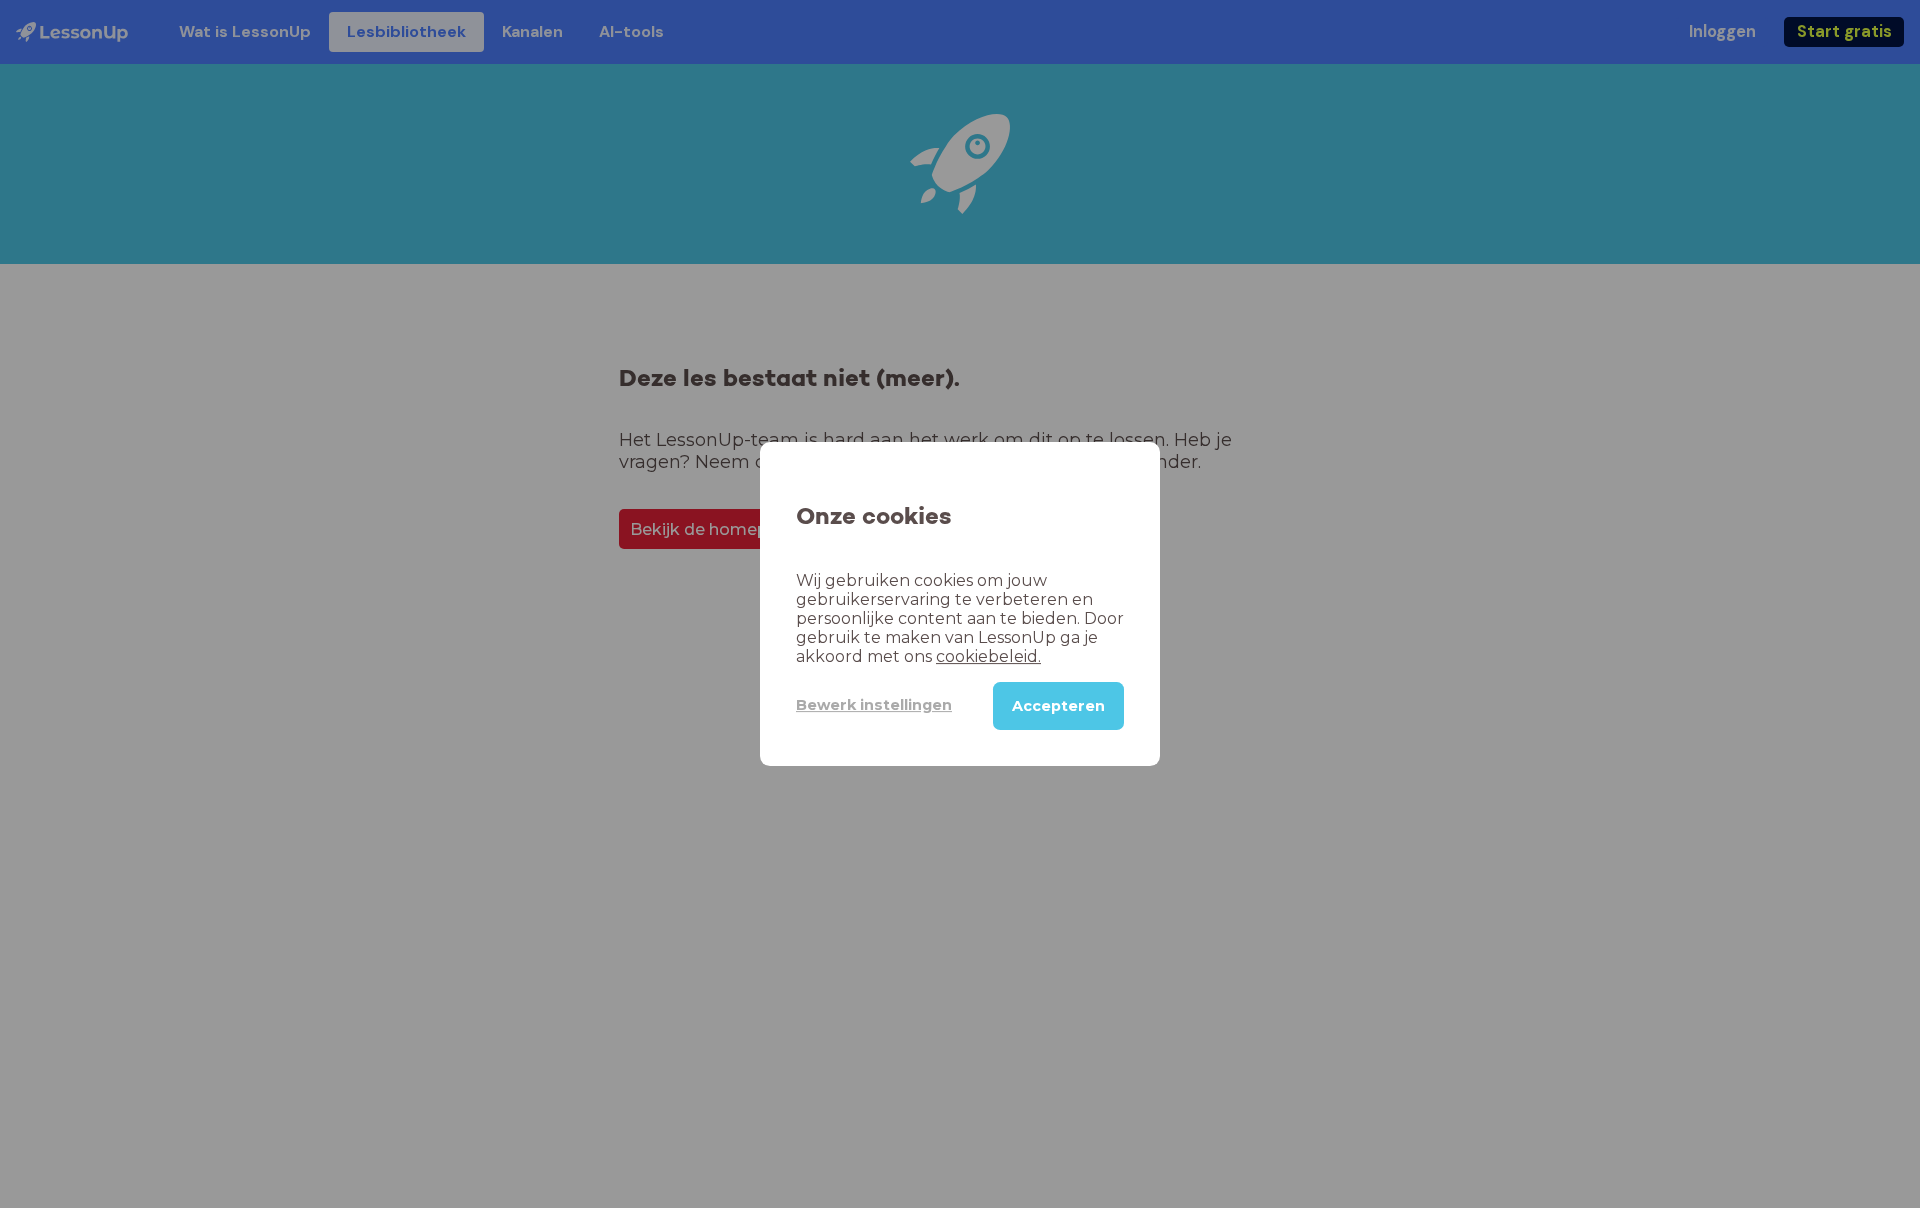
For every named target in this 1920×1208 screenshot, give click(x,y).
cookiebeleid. (988, 656)
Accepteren (1058, 706)
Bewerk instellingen (874, 705)
